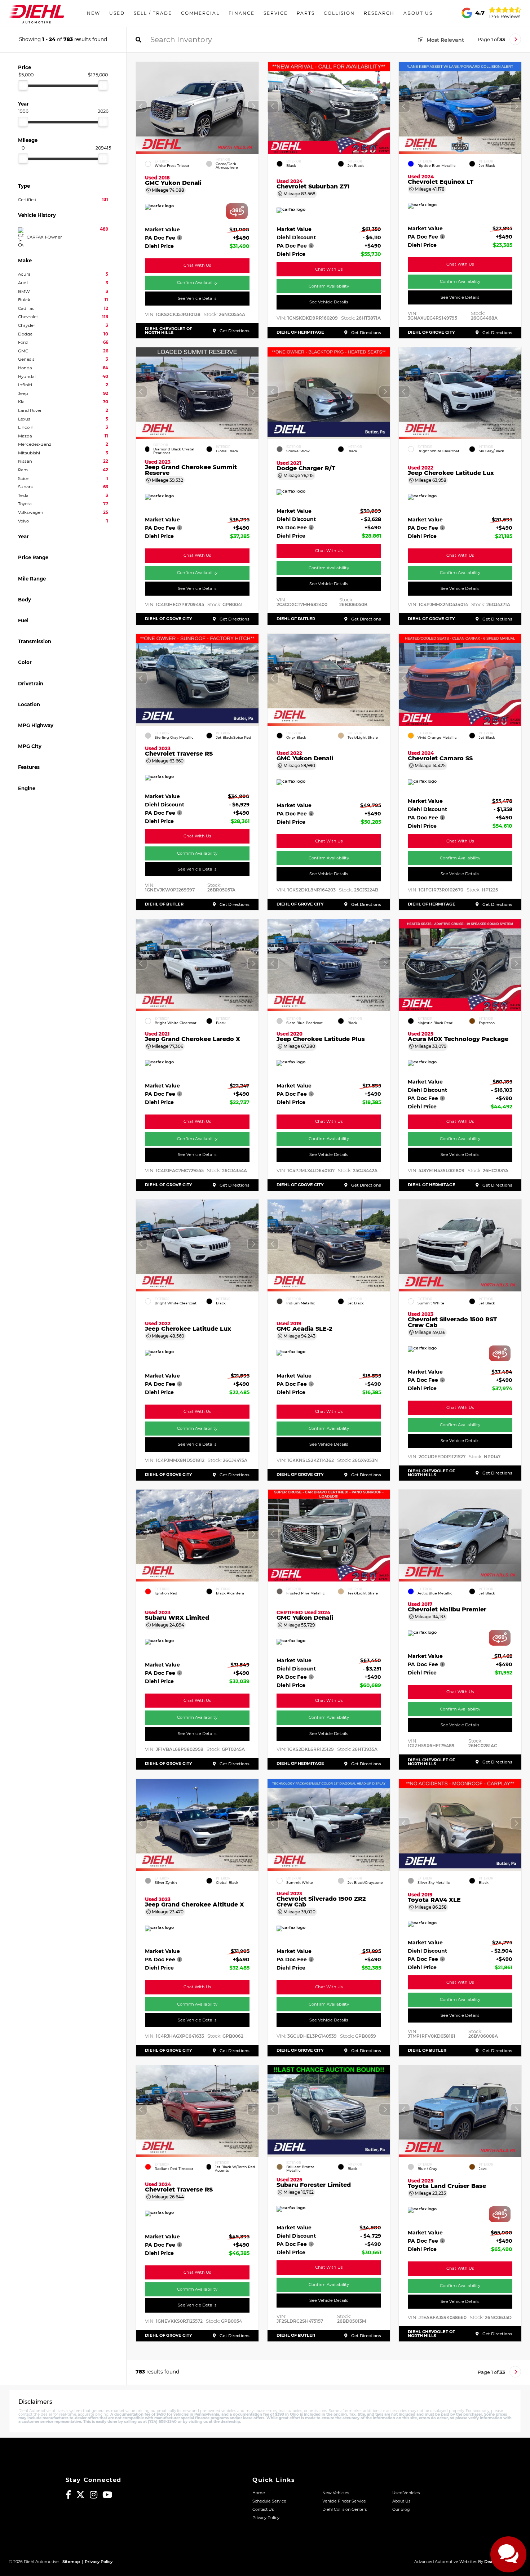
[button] (253, 106)
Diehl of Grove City (431, 332)
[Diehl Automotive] (36, 13)
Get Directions (234, 331)
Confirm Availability (197, 282)
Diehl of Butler (296, 619)
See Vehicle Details (197, 298)
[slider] (23, 85)
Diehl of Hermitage (300, 332)
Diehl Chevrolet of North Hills (169, 331)
